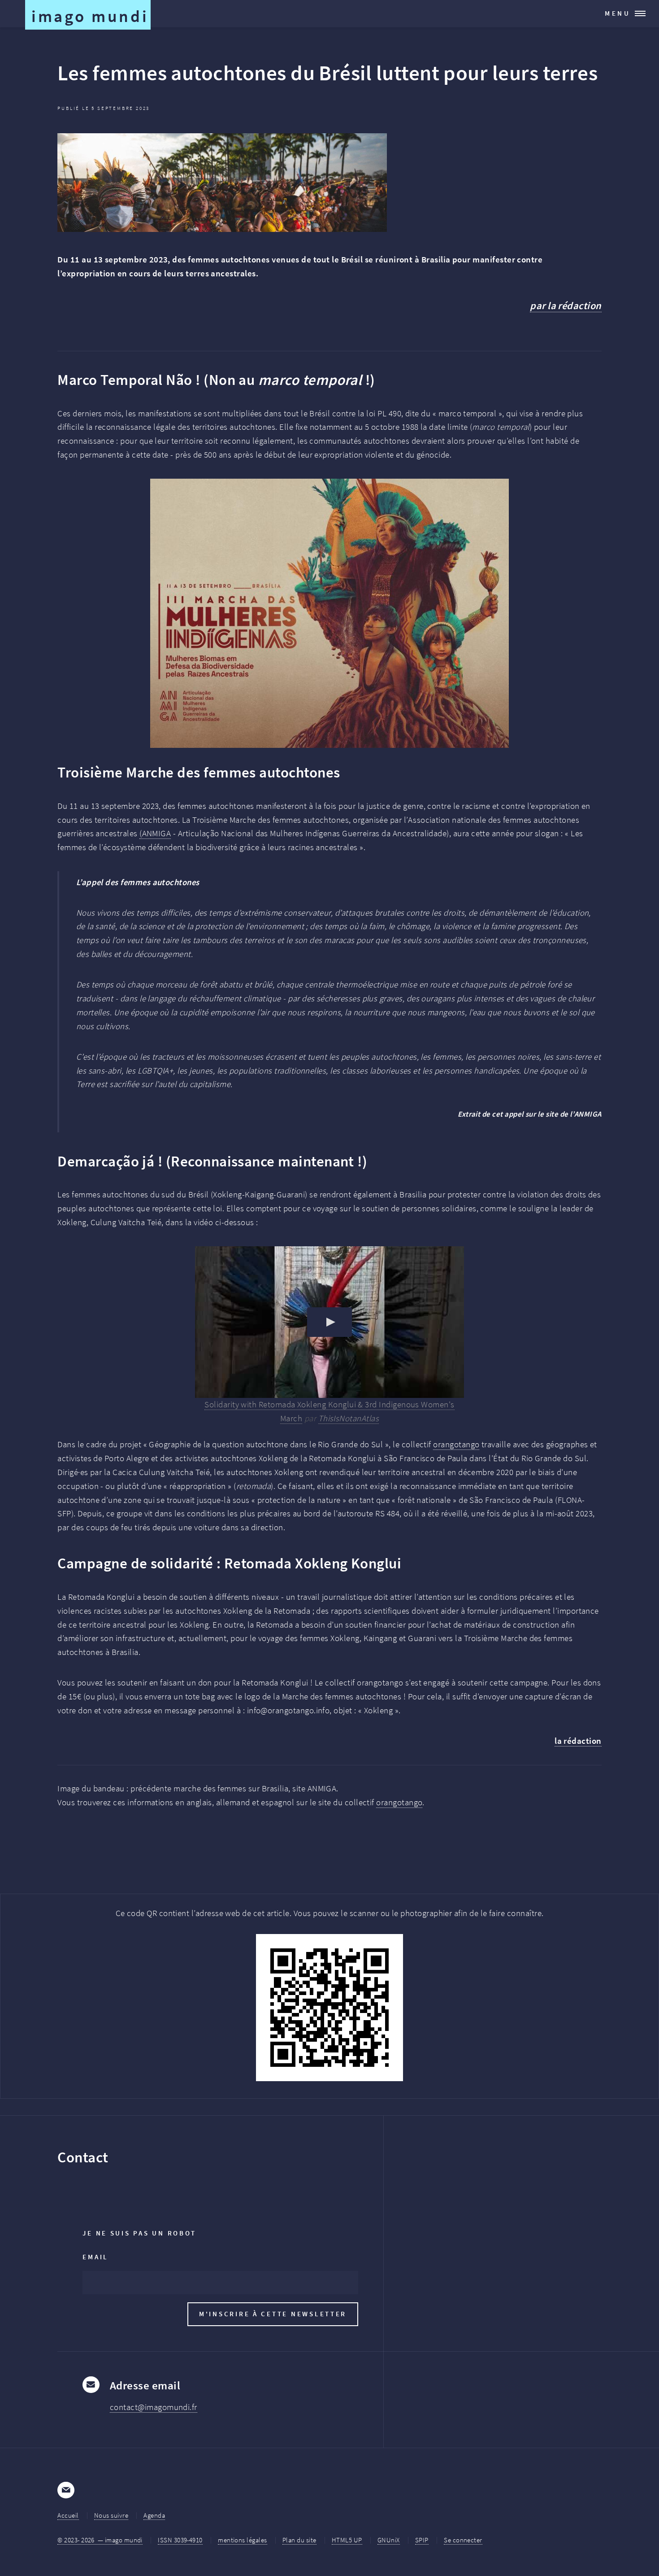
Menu (618, 13)
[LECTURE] (329, 1386)
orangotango (456, 1509)
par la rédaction (566, 370)
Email (95, 2321)
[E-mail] (66, 2554)
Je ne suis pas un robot (139, 2297)
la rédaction (578, 1805)
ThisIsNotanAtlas (349, 1482)
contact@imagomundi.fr (154, 2471)
